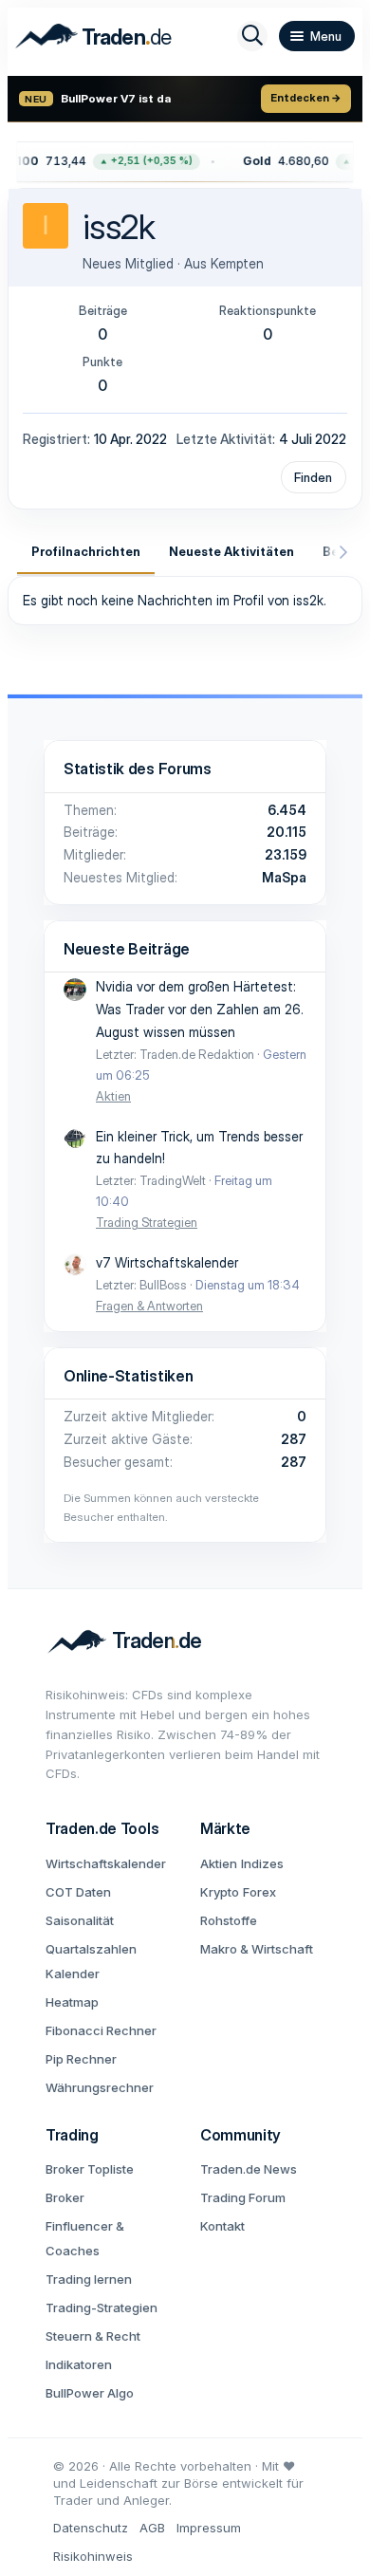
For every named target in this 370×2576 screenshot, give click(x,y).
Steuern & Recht (93, 2336)
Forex (259, 1892)
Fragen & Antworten (149, 1306)
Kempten (237, 263)
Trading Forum (243, 2197)
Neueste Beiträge (127, 949)
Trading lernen (89, 2279)
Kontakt (222, 2226)
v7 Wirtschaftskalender (167, 1262)
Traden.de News (249, 2169)
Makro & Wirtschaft (257, 1949)
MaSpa (284, 877)
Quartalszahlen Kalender (91, 1961)
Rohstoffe (229, 1920)
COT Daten (78, 1892)
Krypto (220, 1892)
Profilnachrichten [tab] (86, 551)
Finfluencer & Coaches (85, 2238)
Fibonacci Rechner (101, 2030)
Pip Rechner (81, 2059)
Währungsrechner (100, 2087)
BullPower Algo (90, 2393)
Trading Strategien (147, 1222)
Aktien (113, 1096)
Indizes (262, 1863)
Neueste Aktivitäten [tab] (231, 551)
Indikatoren (79, 2364)
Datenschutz (91, 2528)
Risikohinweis (93, 2556)
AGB (152, 2528)
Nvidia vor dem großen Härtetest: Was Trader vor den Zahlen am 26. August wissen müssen (200, 1009)
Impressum (209, 2528)
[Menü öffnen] (317, 36)
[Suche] (252, 36)
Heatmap (72, 2002)
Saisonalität (80, 1920)
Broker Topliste (90, 2169)
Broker (65, 2197)
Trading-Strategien (102, 2307)
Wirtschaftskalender (106, 1863)
